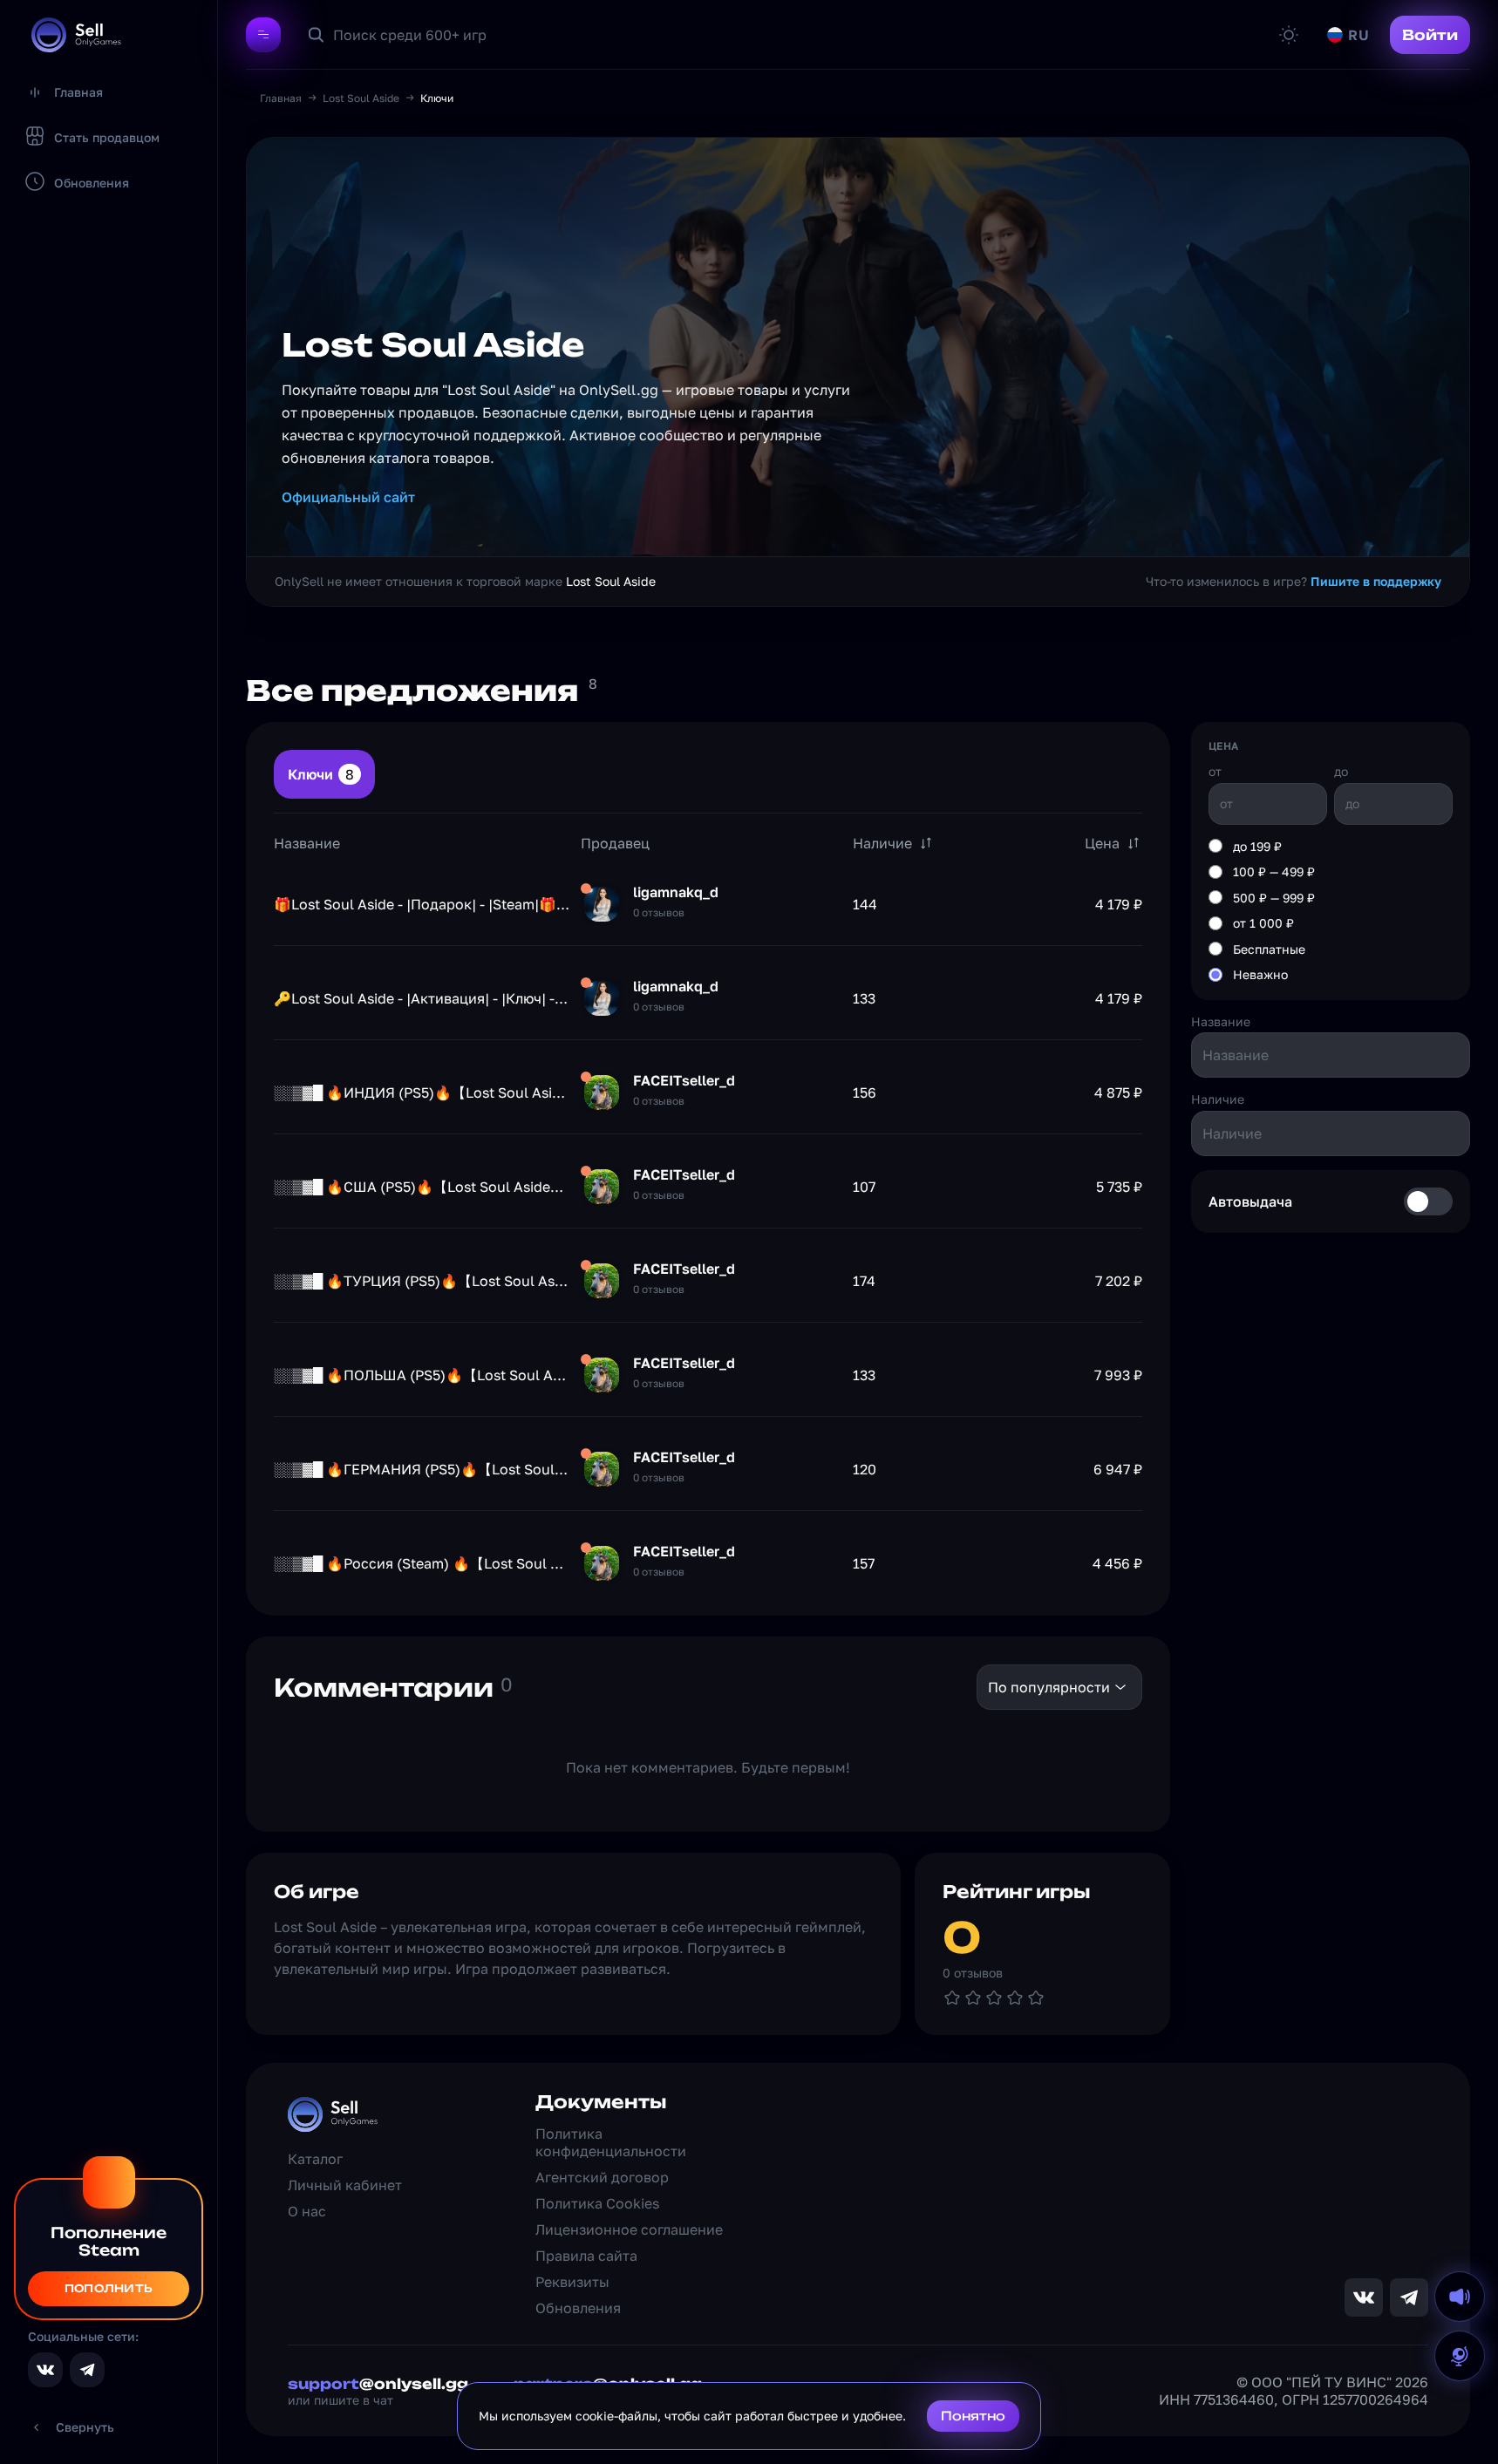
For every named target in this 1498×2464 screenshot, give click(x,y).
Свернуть (85, 2427)
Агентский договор (602, 2177)
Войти (1430, 35)
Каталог (315, 2159)
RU (1358, 35)
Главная (281, 98)
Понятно (973, 2416)
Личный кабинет (345, 2185)
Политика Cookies (597, 2203)
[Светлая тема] (1289, 35)
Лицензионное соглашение (629, 2229)
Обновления (578, 2308)
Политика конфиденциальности (611, 2142)
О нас (307, 2211)
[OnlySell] (76, 35)
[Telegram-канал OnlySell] (87, 2370)
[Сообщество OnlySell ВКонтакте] (45, 2370)
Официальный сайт (348, 497)
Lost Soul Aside (361, 98)
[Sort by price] (1134, 843)
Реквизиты (572, 2282)
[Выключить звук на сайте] (1460, 2297)
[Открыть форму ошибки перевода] (1460, 2356)
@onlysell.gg (378, 2384)
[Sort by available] (926, 843)
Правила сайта (586, 2256)
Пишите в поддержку (1376, 581)
